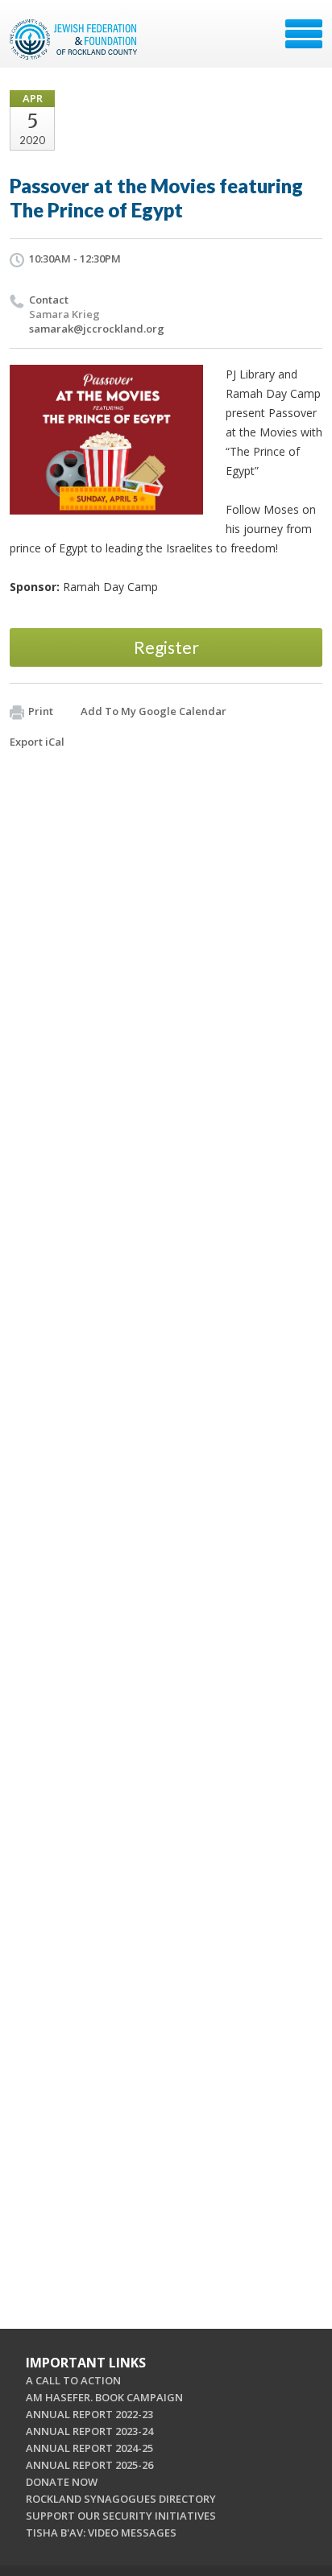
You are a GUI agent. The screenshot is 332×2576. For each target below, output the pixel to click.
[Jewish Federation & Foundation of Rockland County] (75, 39)
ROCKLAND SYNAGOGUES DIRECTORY (121, 2499)
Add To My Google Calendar (154, 711)
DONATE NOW (62, 2482)
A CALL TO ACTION (73, 2380)
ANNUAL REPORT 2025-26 (89, 2465)
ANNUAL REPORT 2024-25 (89, 2448)
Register (166, 647)
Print (41, 711)
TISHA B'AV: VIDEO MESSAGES (101, 2533)
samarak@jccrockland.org (97, 329)
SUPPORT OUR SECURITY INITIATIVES (121, 2516)
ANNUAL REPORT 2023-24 (89, 2431)
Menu (304, 34)
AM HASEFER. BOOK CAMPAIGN (104, 2397)
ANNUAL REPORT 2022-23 (89, 2414)
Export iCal (37, 742)
